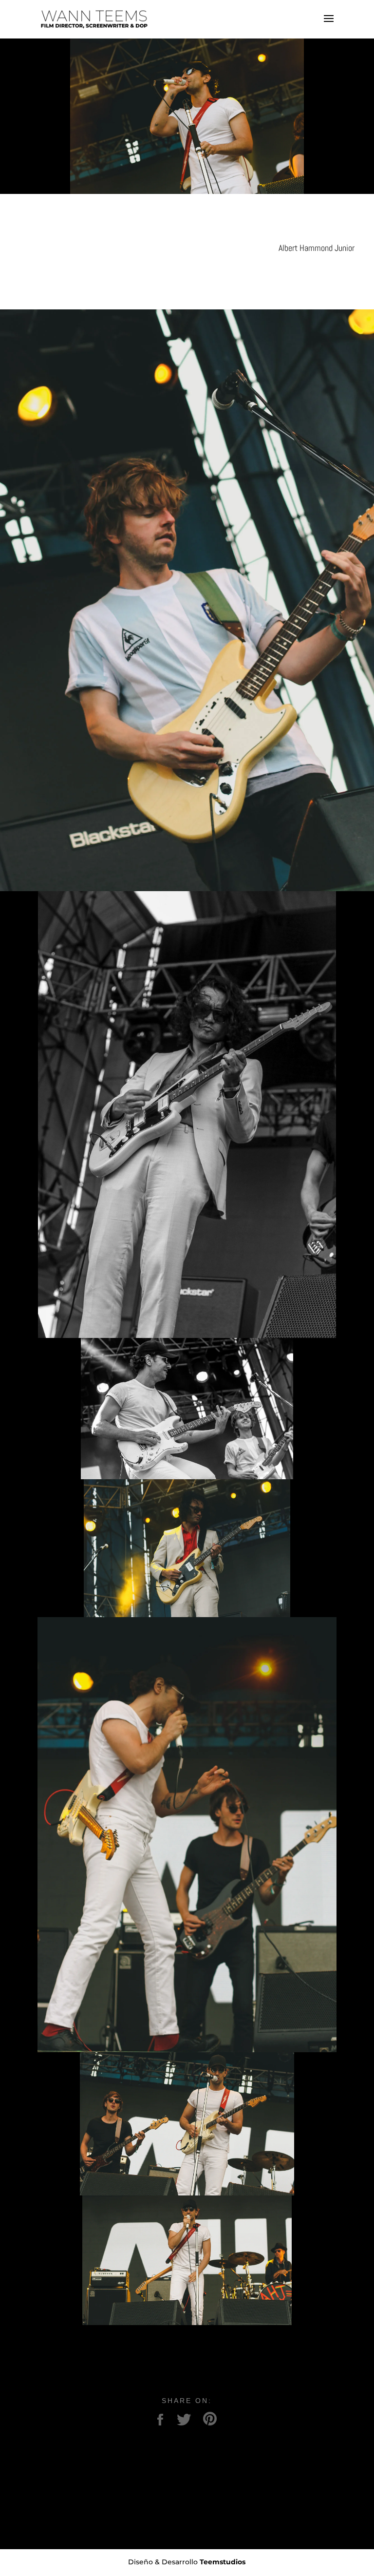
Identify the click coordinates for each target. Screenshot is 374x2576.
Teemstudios (223, 2562)
